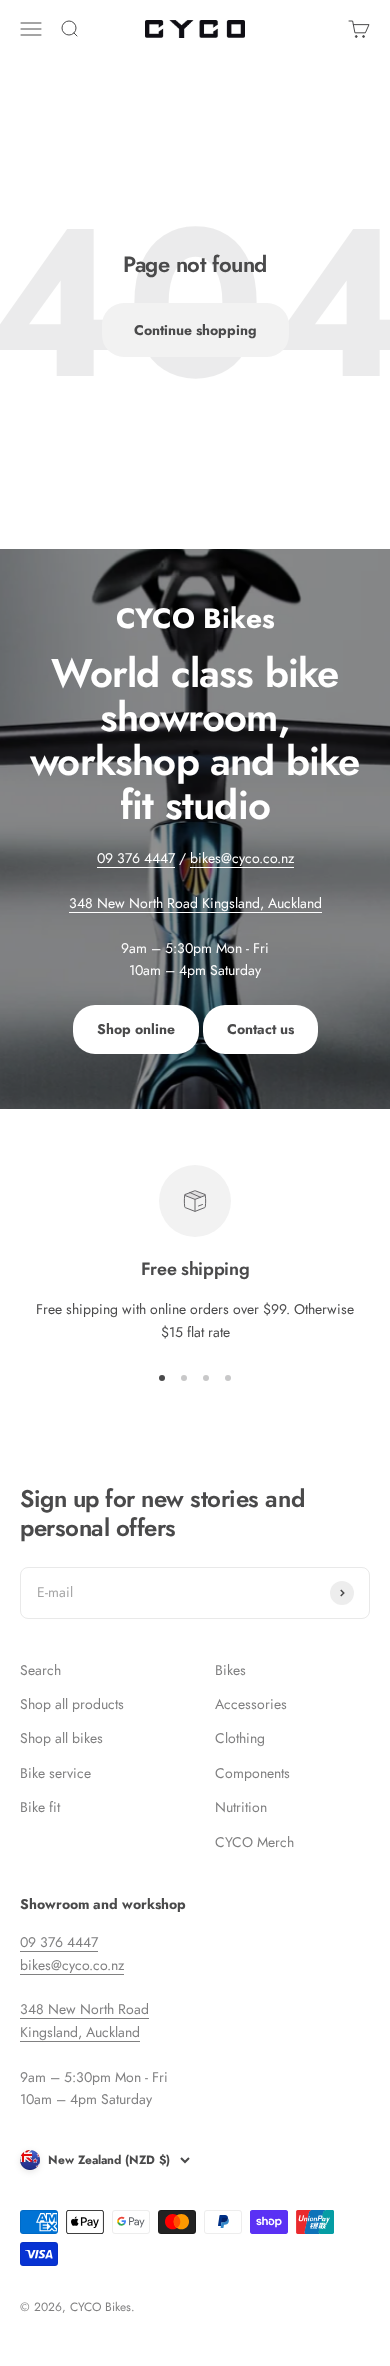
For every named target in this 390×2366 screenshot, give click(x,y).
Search (40, 1670)
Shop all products (72, 1704)
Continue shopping (195, 330)
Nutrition (241, 1807)
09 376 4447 (136, 858)
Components (252, 1773)
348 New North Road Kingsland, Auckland (195, 903)
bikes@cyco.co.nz (242, 858)
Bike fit (40, 1807)
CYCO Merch (254, 1842)
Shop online (136, 1029)
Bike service (55, 1773)
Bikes (230, 1670)
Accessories (251, 1704)
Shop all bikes (61, 1738)
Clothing (240, 1738)
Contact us (260, 1029)
